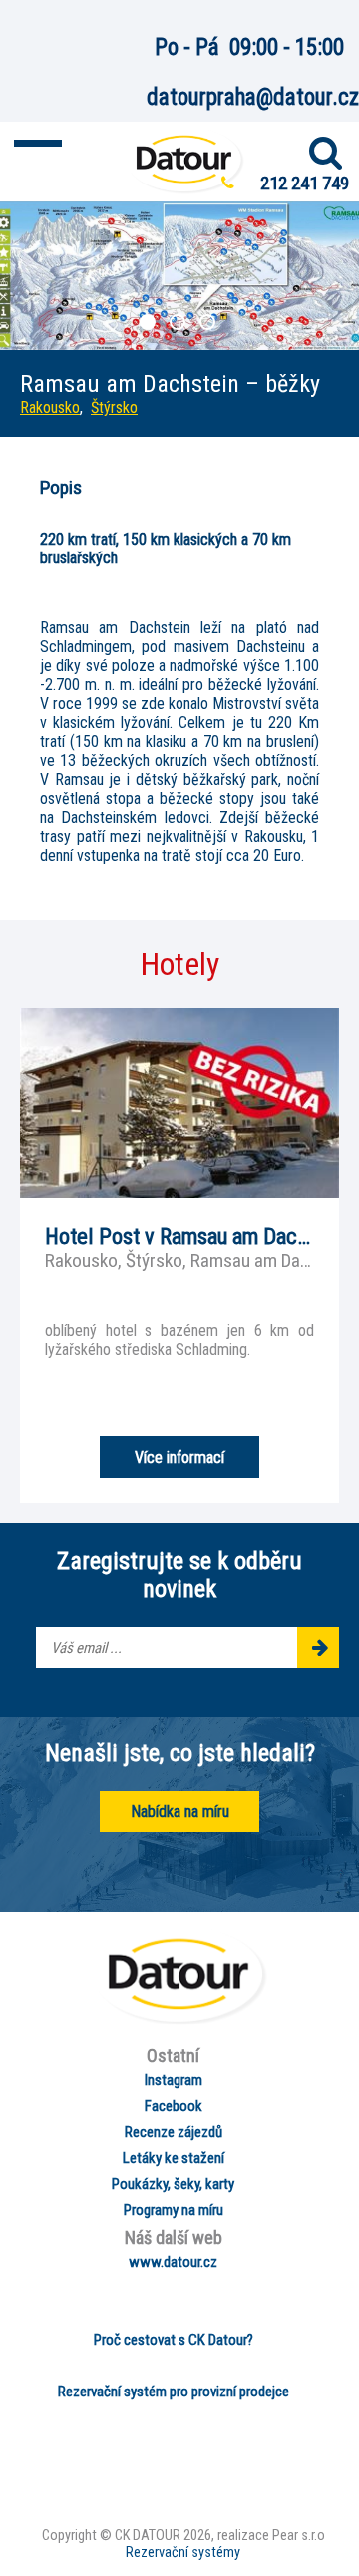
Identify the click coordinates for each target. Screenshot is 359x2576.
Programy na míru (174, 2210)
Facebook (174, 2106)
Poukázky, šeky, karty (173, 2184)
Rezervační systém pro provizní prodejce (174, 2392)
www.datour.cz (173, 2262)
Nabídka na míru (180, 1812)
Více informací (179, 1458)
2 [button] (179, 324)
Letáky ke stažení (174, 2158)
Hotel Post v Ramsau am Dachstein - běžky (179, 1236)
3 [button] (209, 324)
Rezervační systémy (183, 2553)
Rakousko (50, 407)
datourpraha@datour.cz (253, 97)
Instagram (174, 2080)
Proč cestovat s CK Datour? (174, 2340)
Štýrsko (114, 407)
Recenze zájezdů (174, 2132)
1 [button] (150, 324)
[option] (179, 276)
